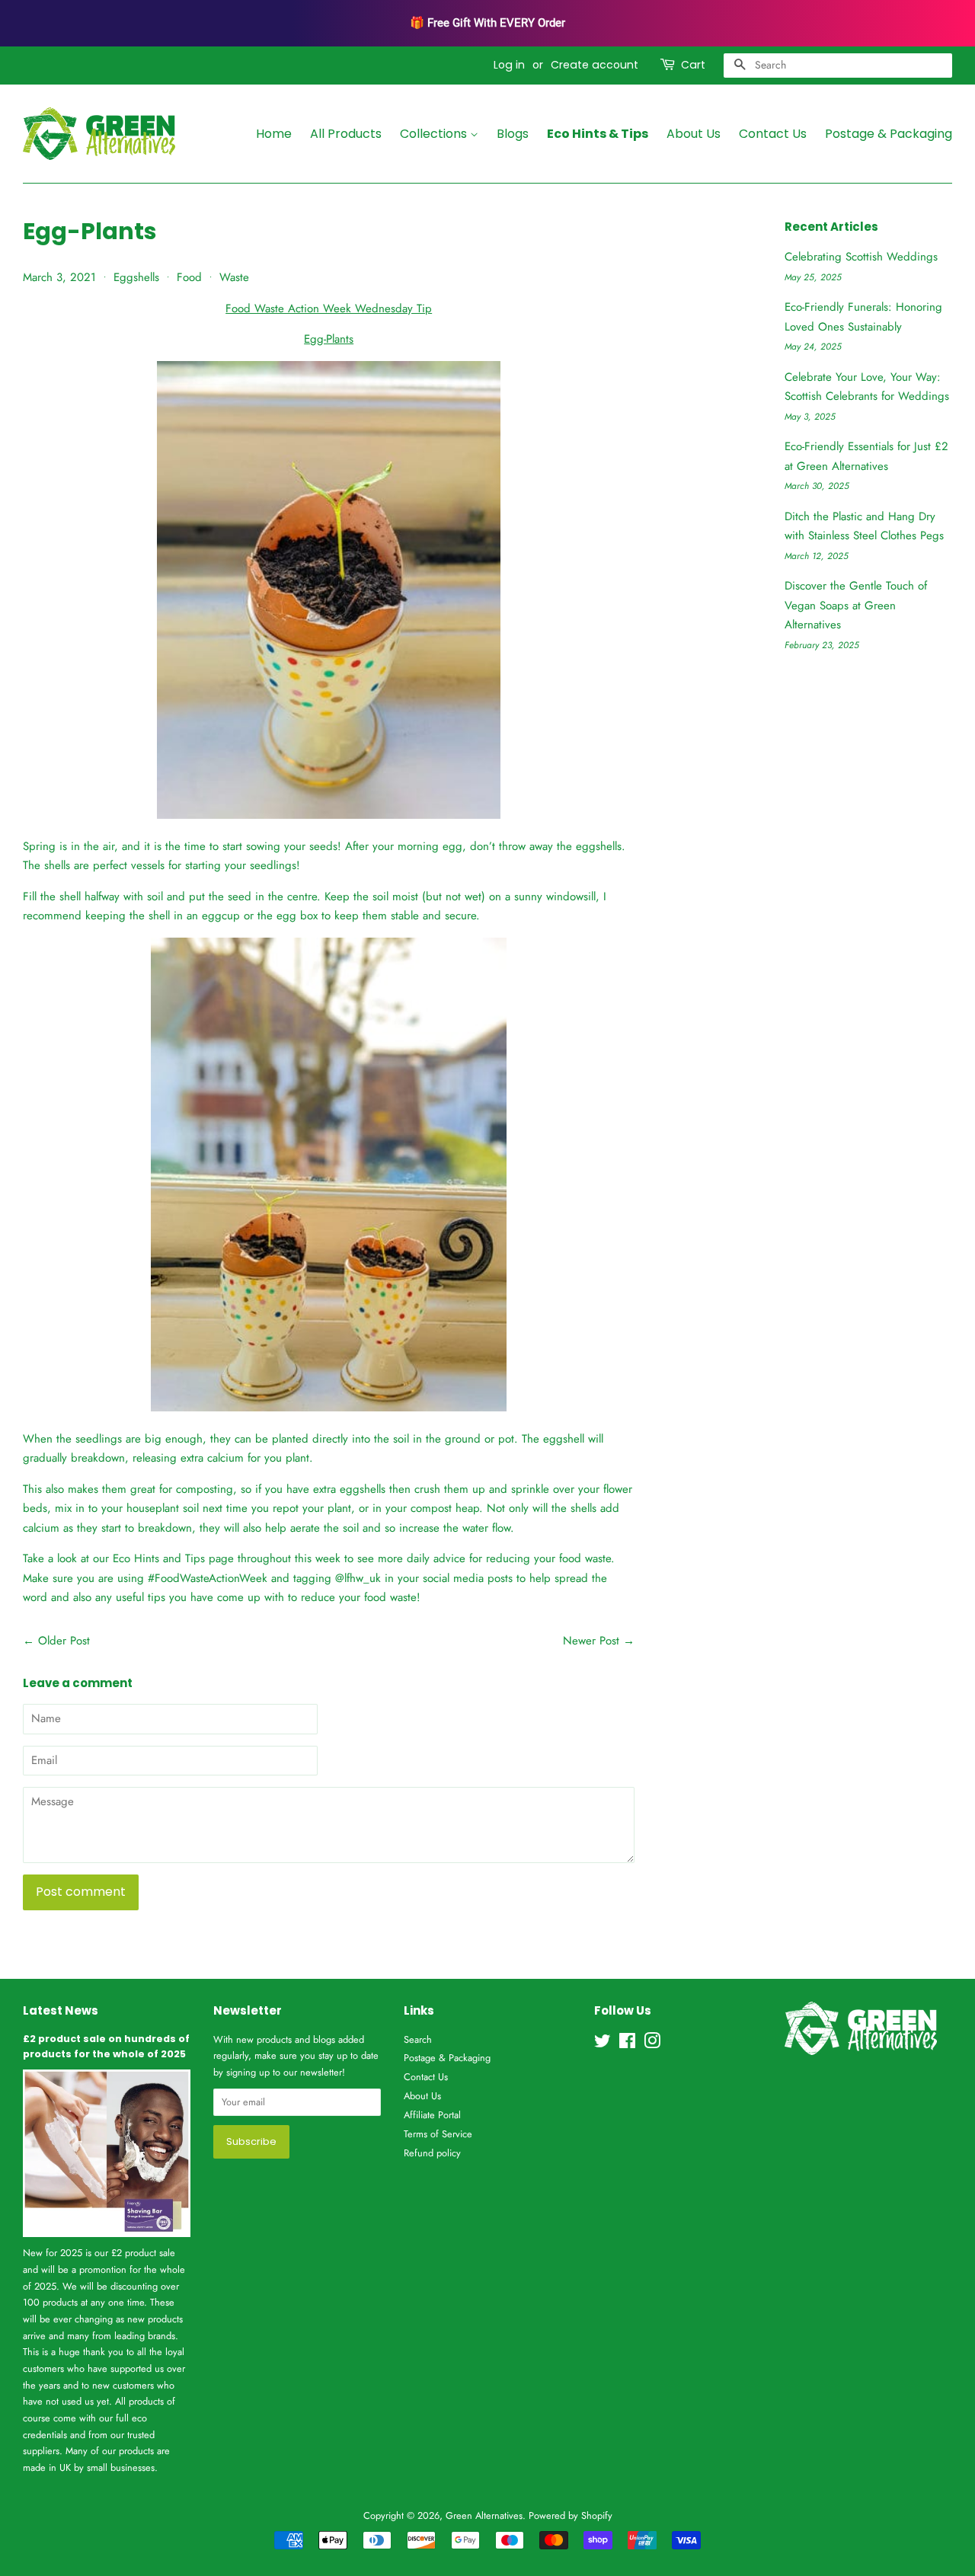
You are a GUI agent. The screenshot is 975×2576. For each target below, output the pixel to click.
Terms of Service (438, 2134)
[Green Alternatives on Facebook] (627, 2044)
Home (274, 134)
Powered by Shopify (571, 2515)
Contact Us (773, 134)
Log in (509, 65)
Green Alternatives (484, 2515)
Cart (693, 65)
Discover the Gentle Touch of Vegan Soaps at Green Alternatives (856, 605)
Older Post (64, 1641)
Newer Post (591, 1641)
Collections (435, 134)
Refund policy (432, 2153)
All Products (346, 134)
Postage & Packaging (889, 134)
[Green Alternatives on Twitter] (603, 2044)
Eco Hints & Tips (598, 134)
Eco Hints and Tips (159, 1558)
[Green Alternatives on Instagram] (652, 2044)
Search (418, 2039)
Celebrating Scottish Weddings (861, 257)
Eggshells (136, 277)
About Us (694, 134)
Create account (595, 65)
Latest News (61, 2010)
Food (189, 277)
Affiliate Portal (432, 2115)
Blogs (513, 134)
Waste (234, 277)
